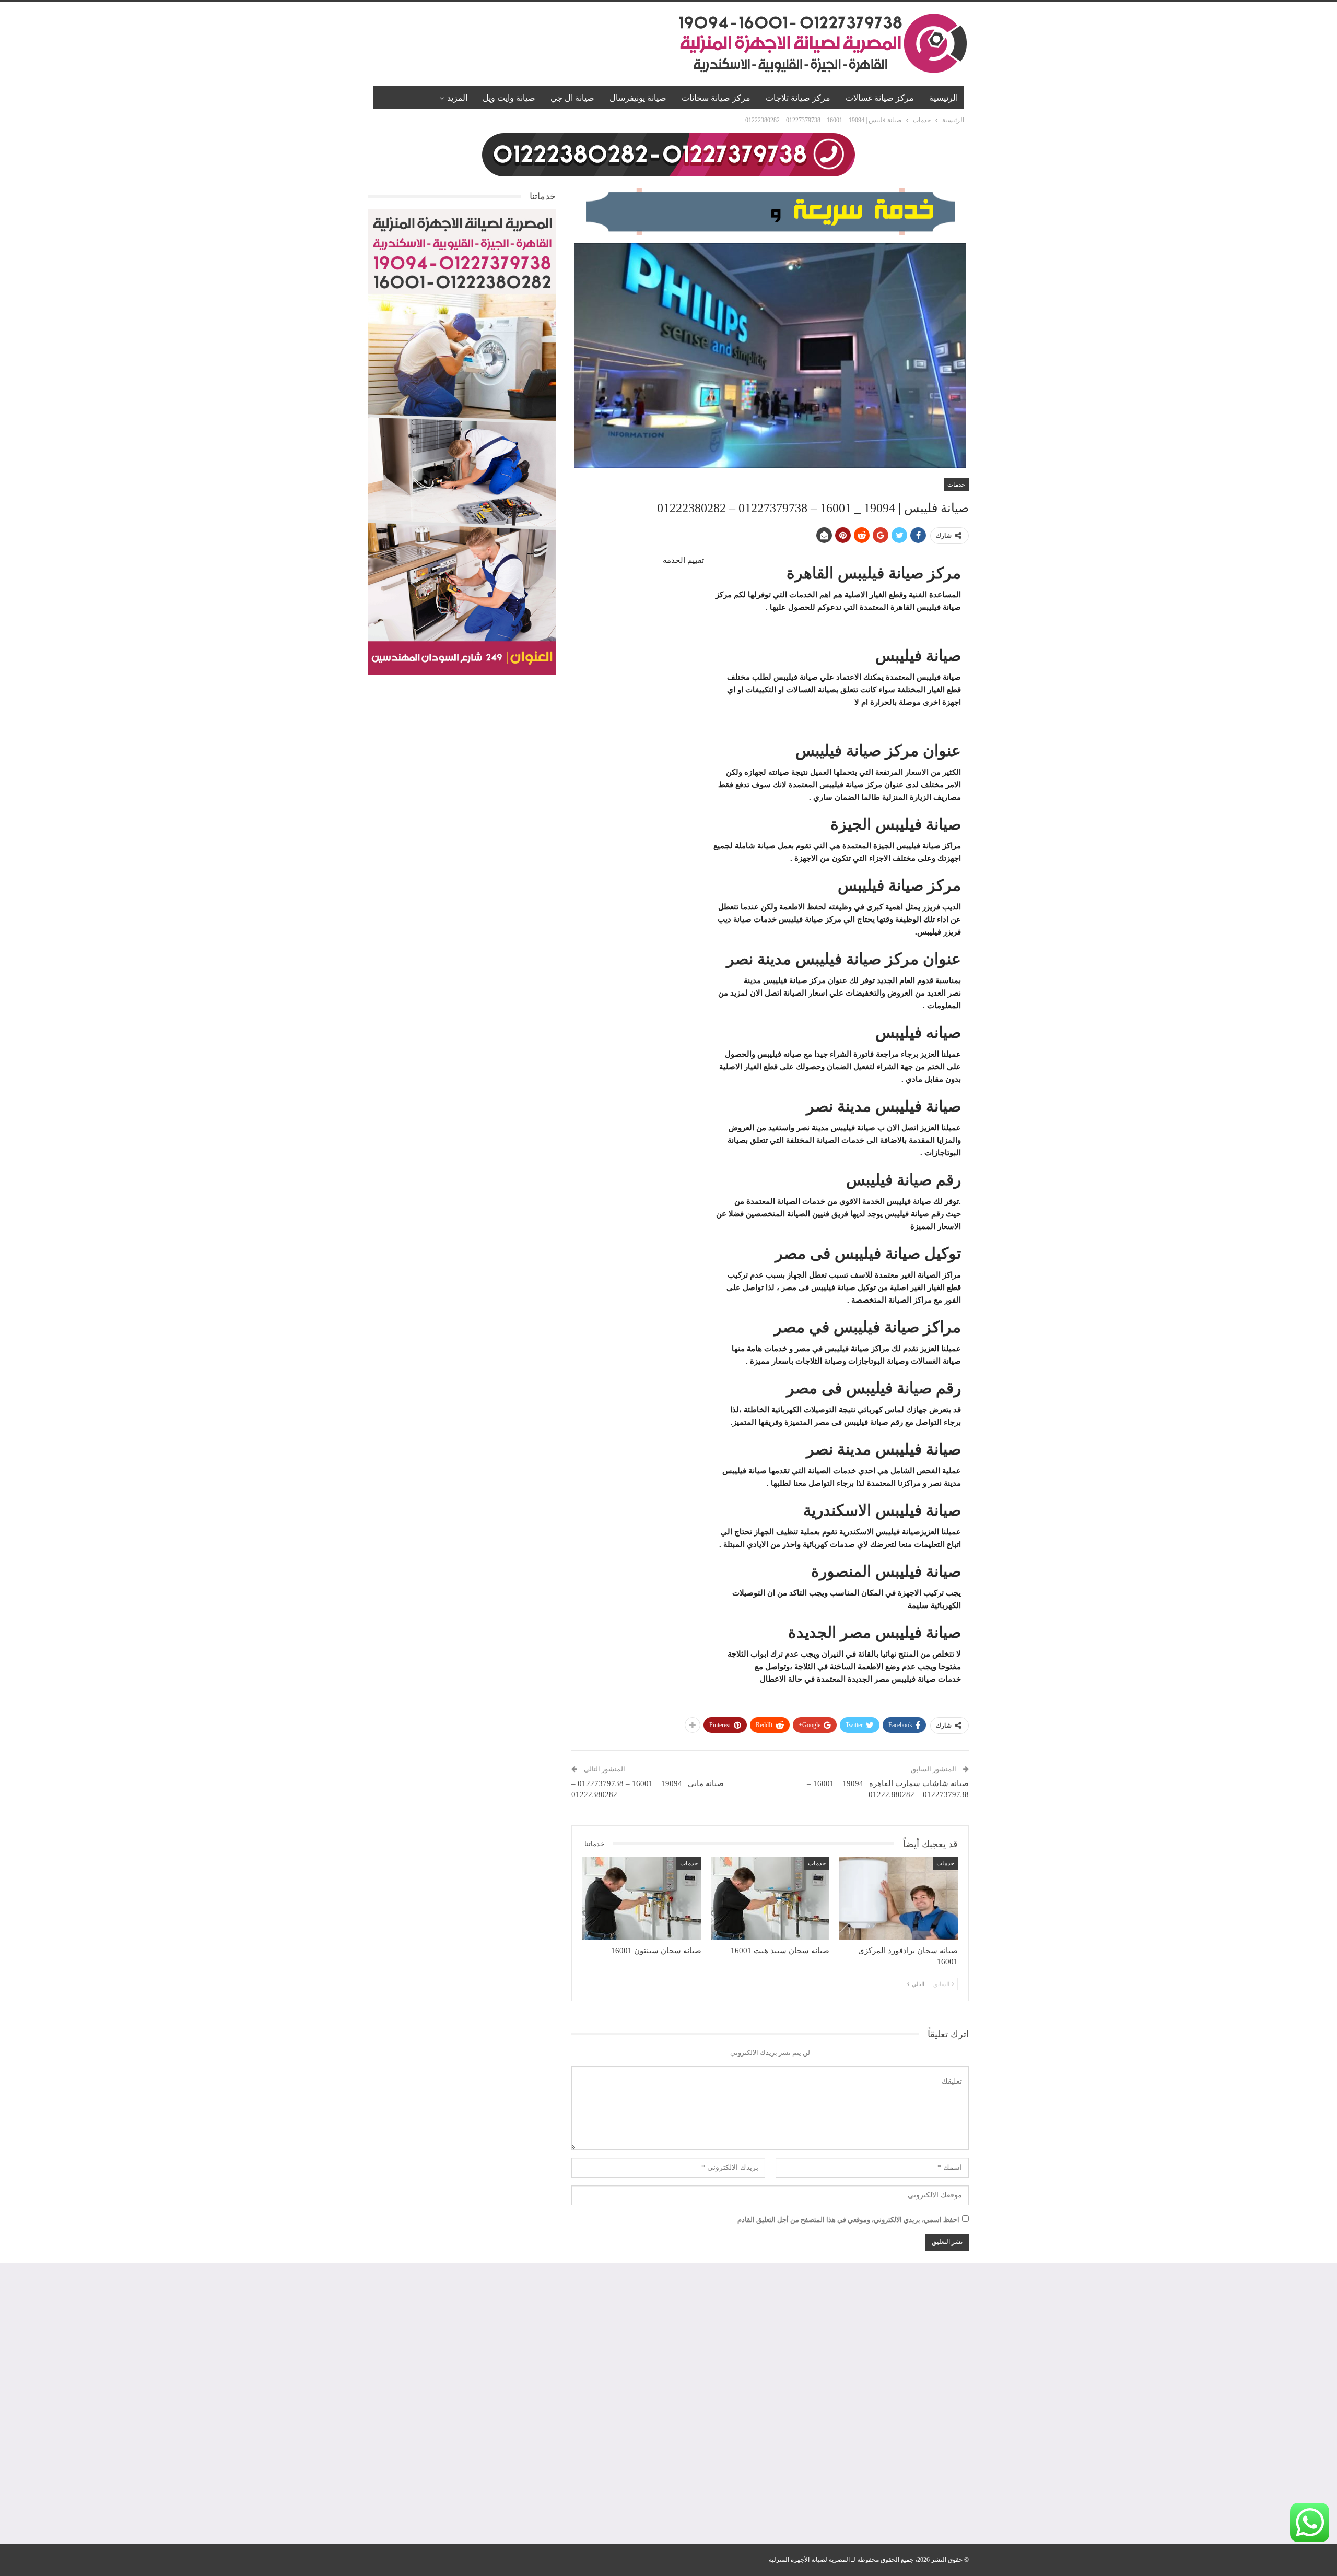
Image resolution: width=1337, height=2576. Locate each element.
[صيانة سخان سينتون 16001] (642, 1899)
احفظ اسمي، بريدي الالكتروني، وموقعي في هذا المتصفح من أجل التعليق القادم (848, 2220)
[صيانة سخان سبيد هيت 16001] (770, 1899)
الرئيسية (943, 98)
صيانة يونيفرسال (638, 98)
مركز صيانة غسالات (880, 98)
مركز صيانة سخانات (716, 98)
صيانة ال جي (572, 98)
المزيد (457, 98)
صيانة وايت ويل (509, 98)
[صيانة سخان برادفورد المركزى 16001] (898, 1899)
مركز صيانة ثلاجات (798, 98)
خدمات (956, 485)
